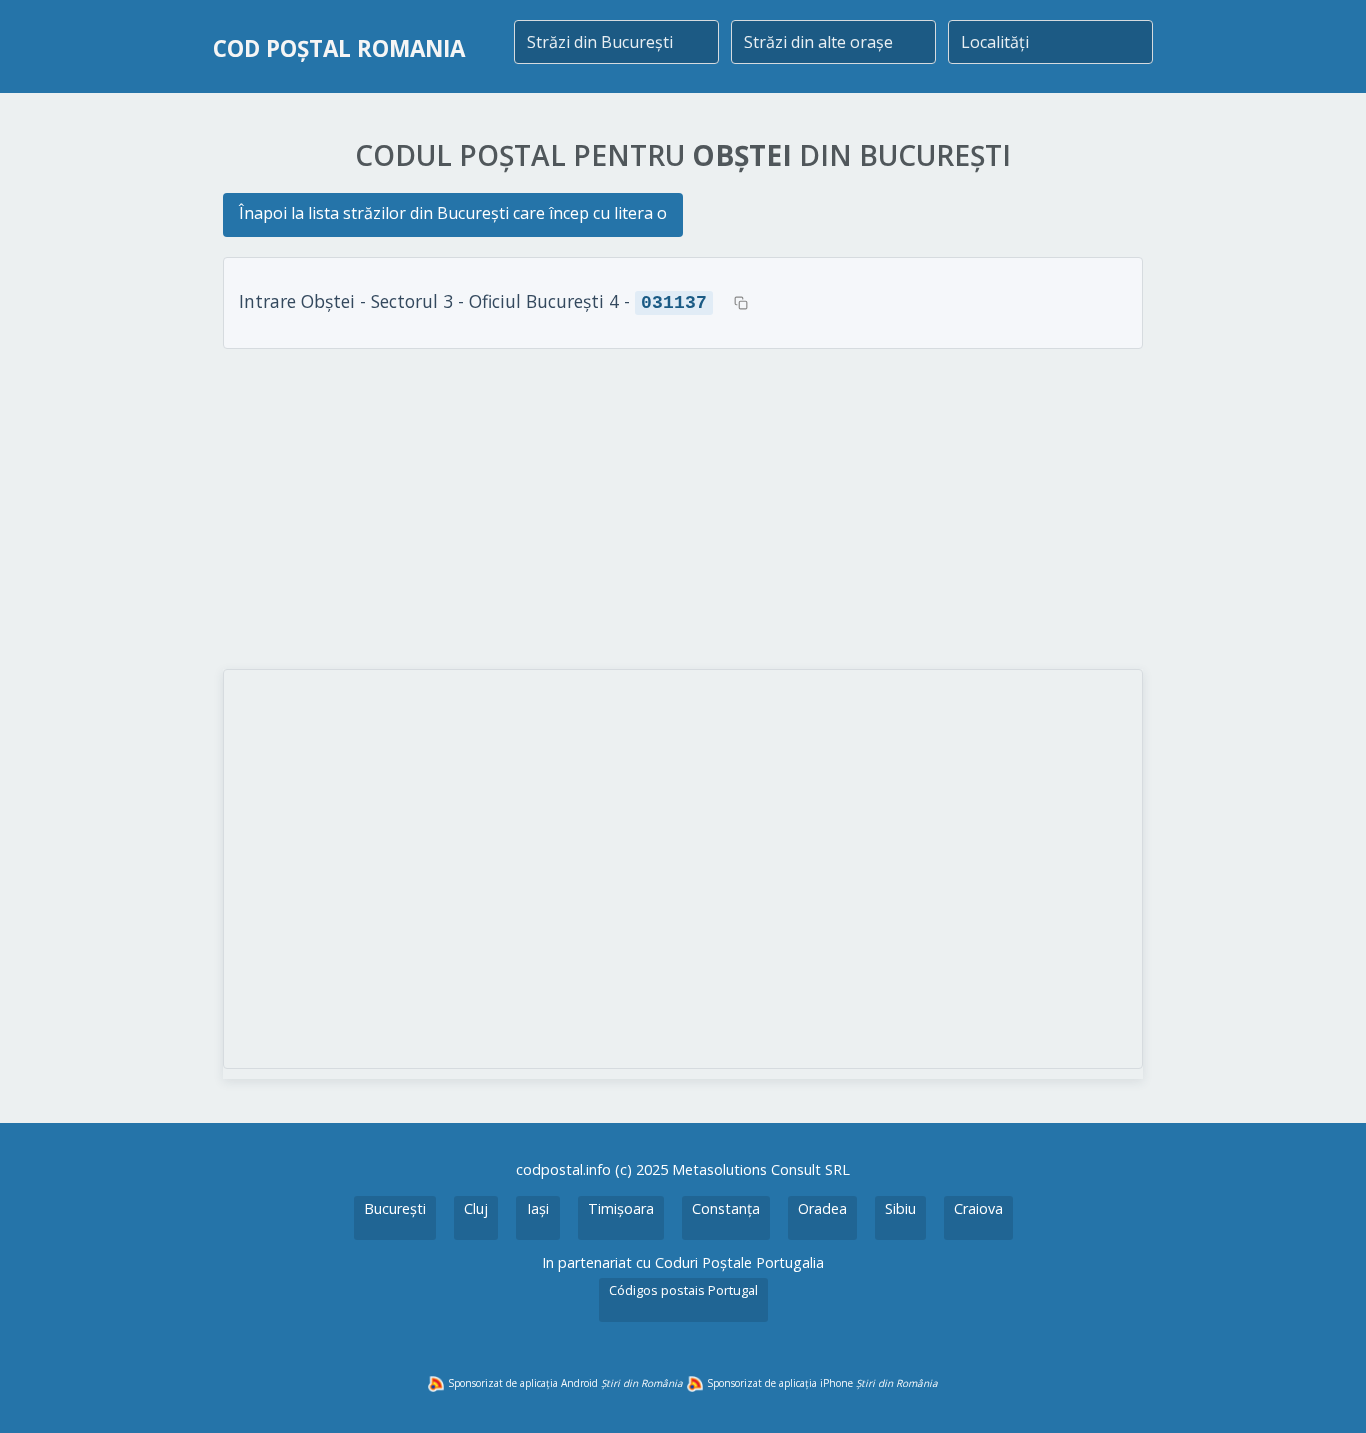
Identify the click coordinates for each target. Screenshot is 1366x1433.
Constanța (726, 1208)
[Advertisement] (683, 509)
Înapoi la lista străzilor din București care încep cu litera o (453, 213)
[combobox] (616, 42)
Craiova (978, 1208)
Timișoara (621, 1208)
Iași (538, 1208)
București (395, 1208)
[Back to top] (1324, 1391)
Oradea (822, 1208)
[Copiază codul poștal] (741, 303)
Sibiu (900, 1208)
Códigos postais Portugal (683, 1290)
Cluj (476, 1208)
